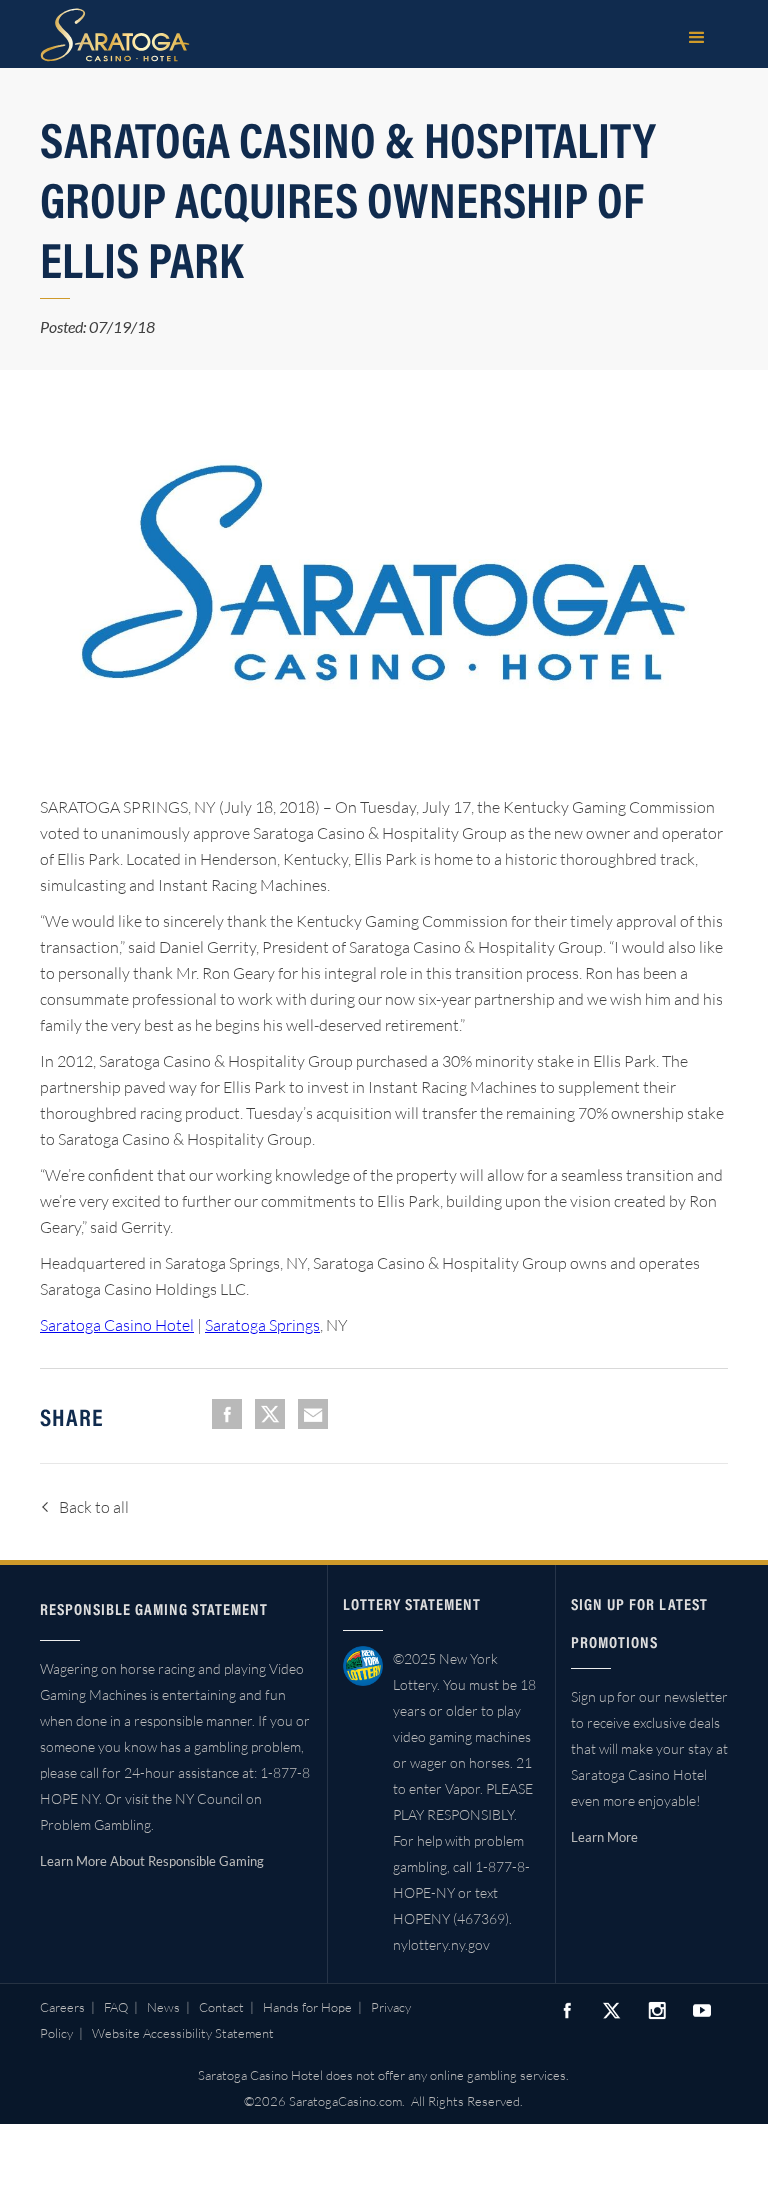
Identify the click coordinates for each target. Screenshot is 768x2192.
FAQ (116, 2007)
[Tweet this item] (270, 1414)
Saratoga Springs (262, 1325)
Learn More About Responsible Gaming (152, 1861)
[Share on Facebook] (227, 1414)
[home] (115, 35)
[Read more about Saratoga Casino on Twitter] (612, 2010)
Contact (221, 2007)
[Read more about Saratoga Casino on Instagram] (657, 2010)
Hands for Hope (307, 2007)
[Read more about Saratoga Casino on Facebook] (567, 2010)
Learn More (604, 1837)
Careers (62, 2007)
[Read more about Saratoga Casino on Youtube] (702, 2010)
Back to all (94, 1507)
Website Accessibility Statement (183, 2033)
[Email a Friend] (313, 1414)
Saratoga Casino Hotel (117, 1325)
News (163, 2007)
